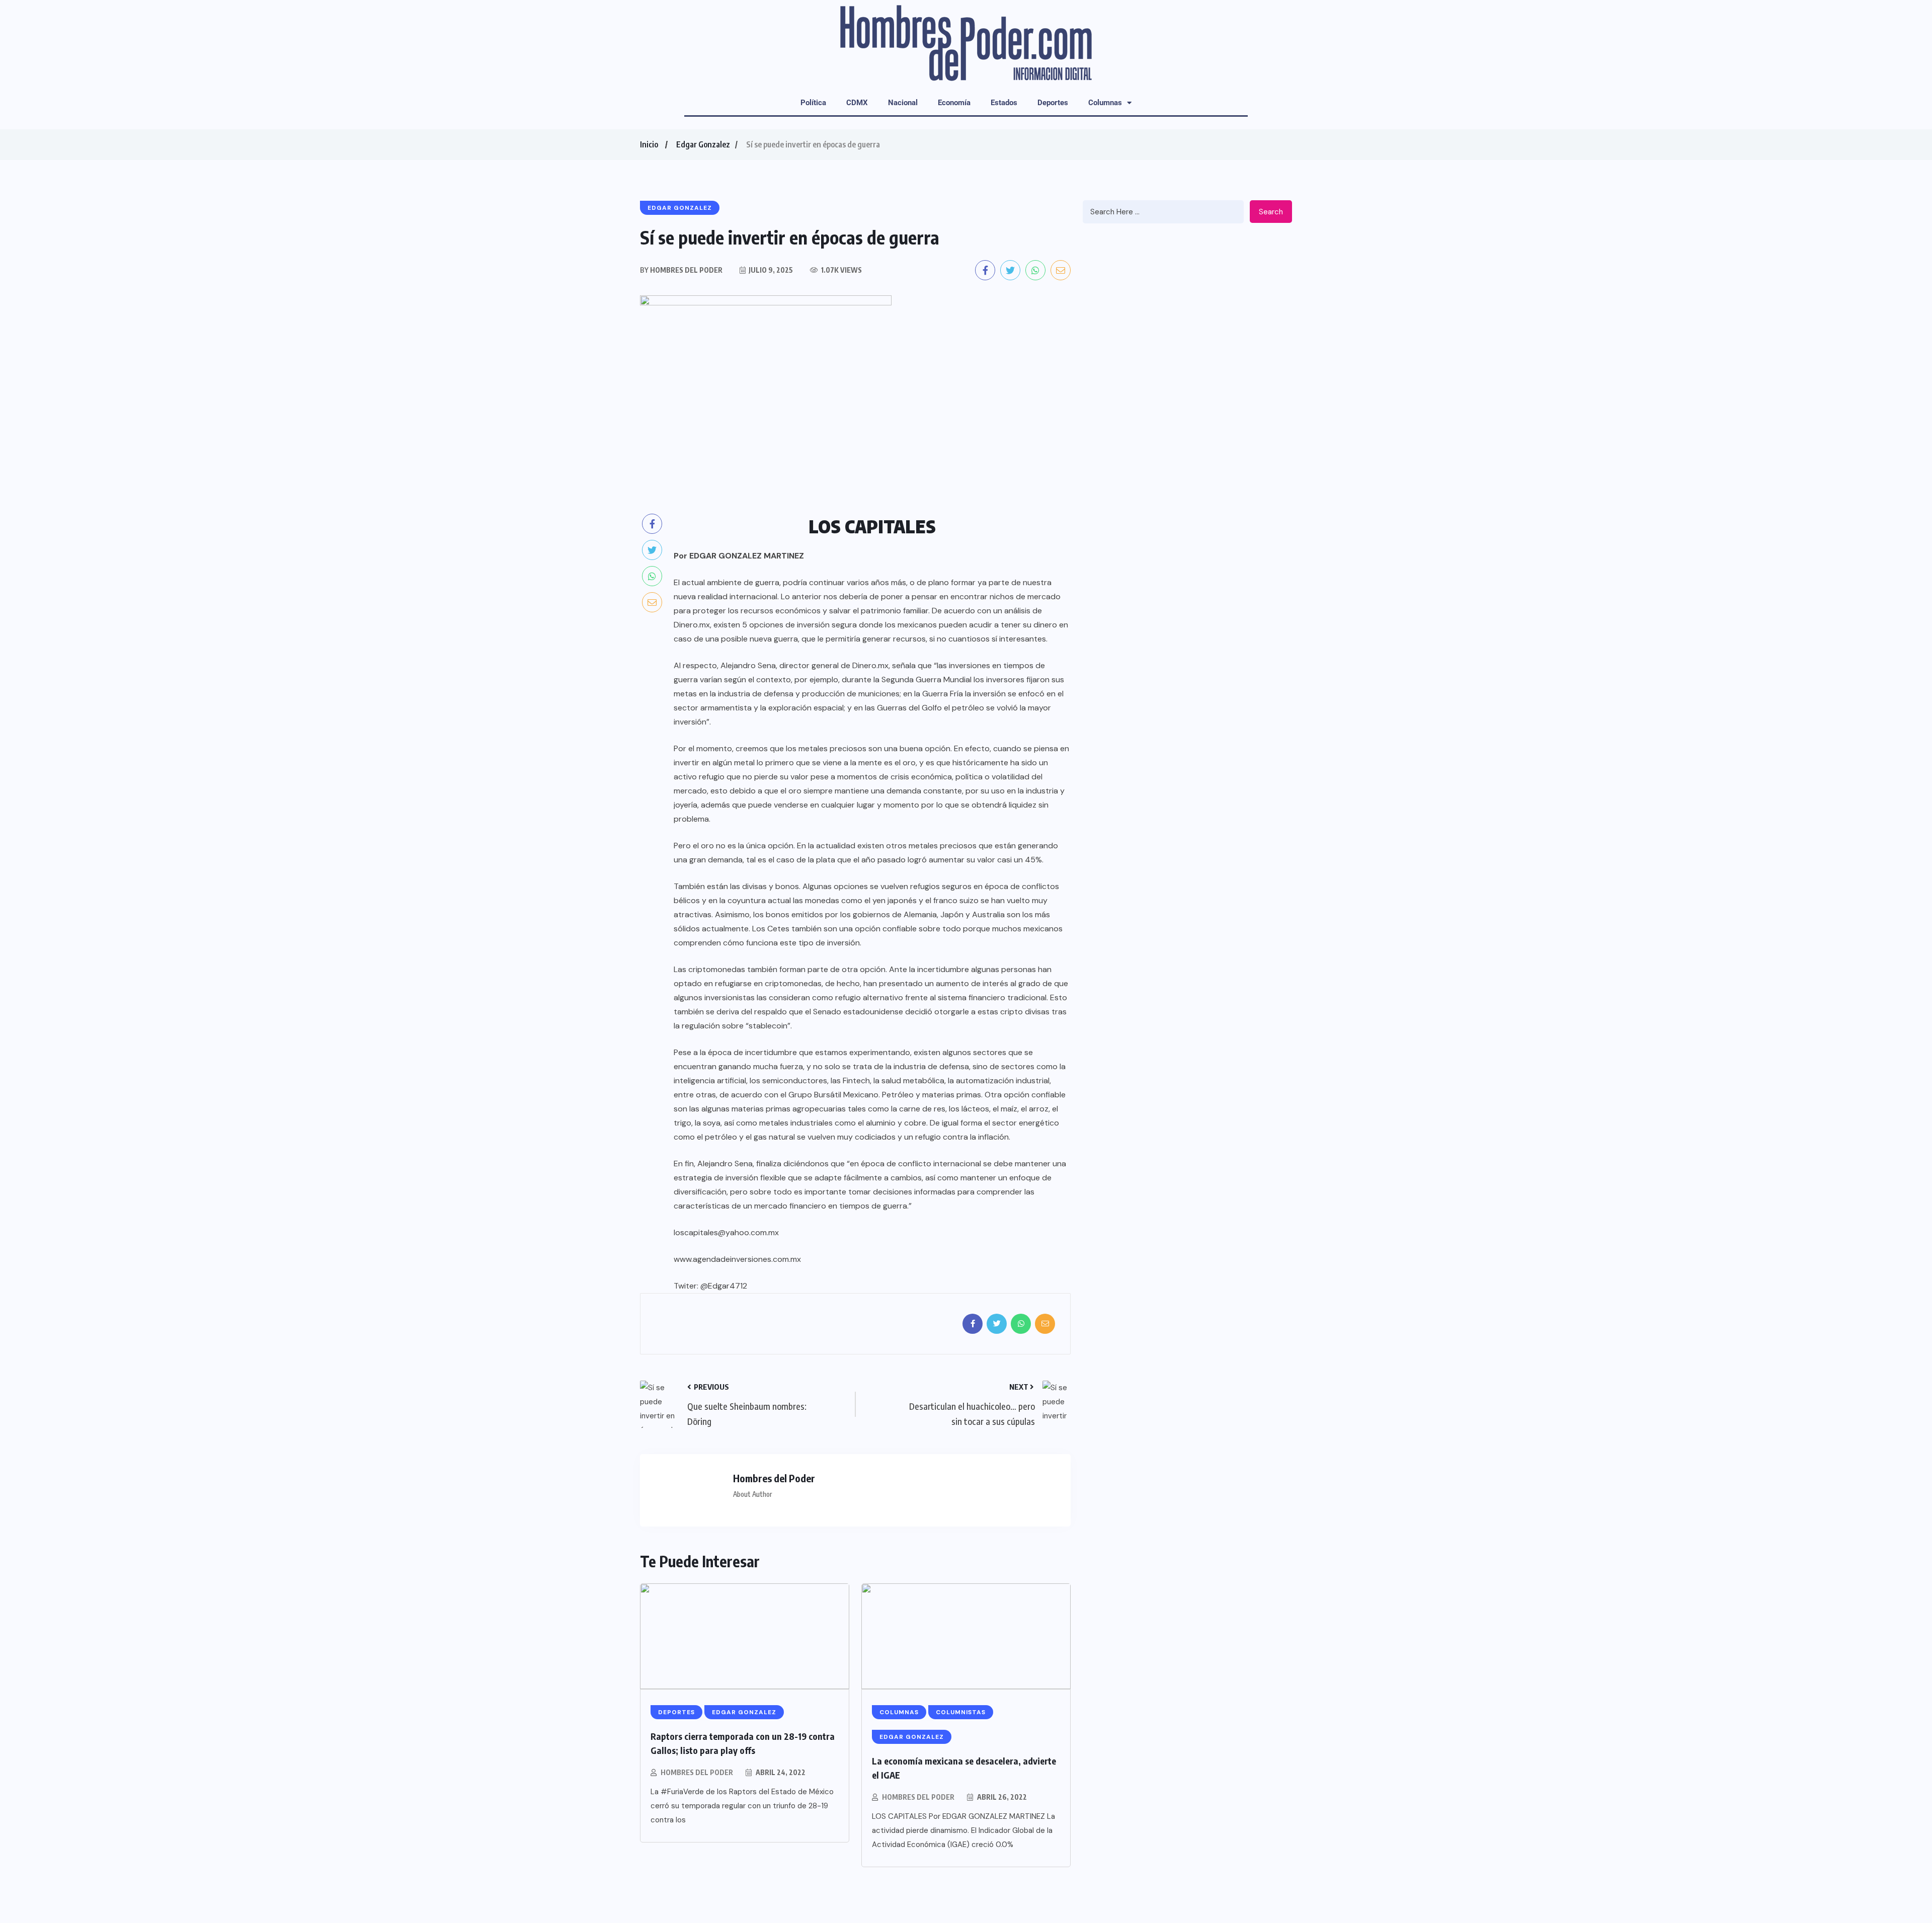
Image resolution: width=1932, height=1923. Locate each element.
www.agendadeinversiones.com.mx (737, 1259)
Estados (1004, 103)
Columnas (1105, 103)
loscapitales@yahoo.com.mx (726, 1232)
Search (1271, 212)
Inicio (649, 144)
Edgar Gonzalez (703, 144)
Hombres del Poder (697, 1772)
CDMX (857, 103)
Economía (954, 103)
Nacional (903, 103)
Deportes (1053, 103)
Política (813, 103)
